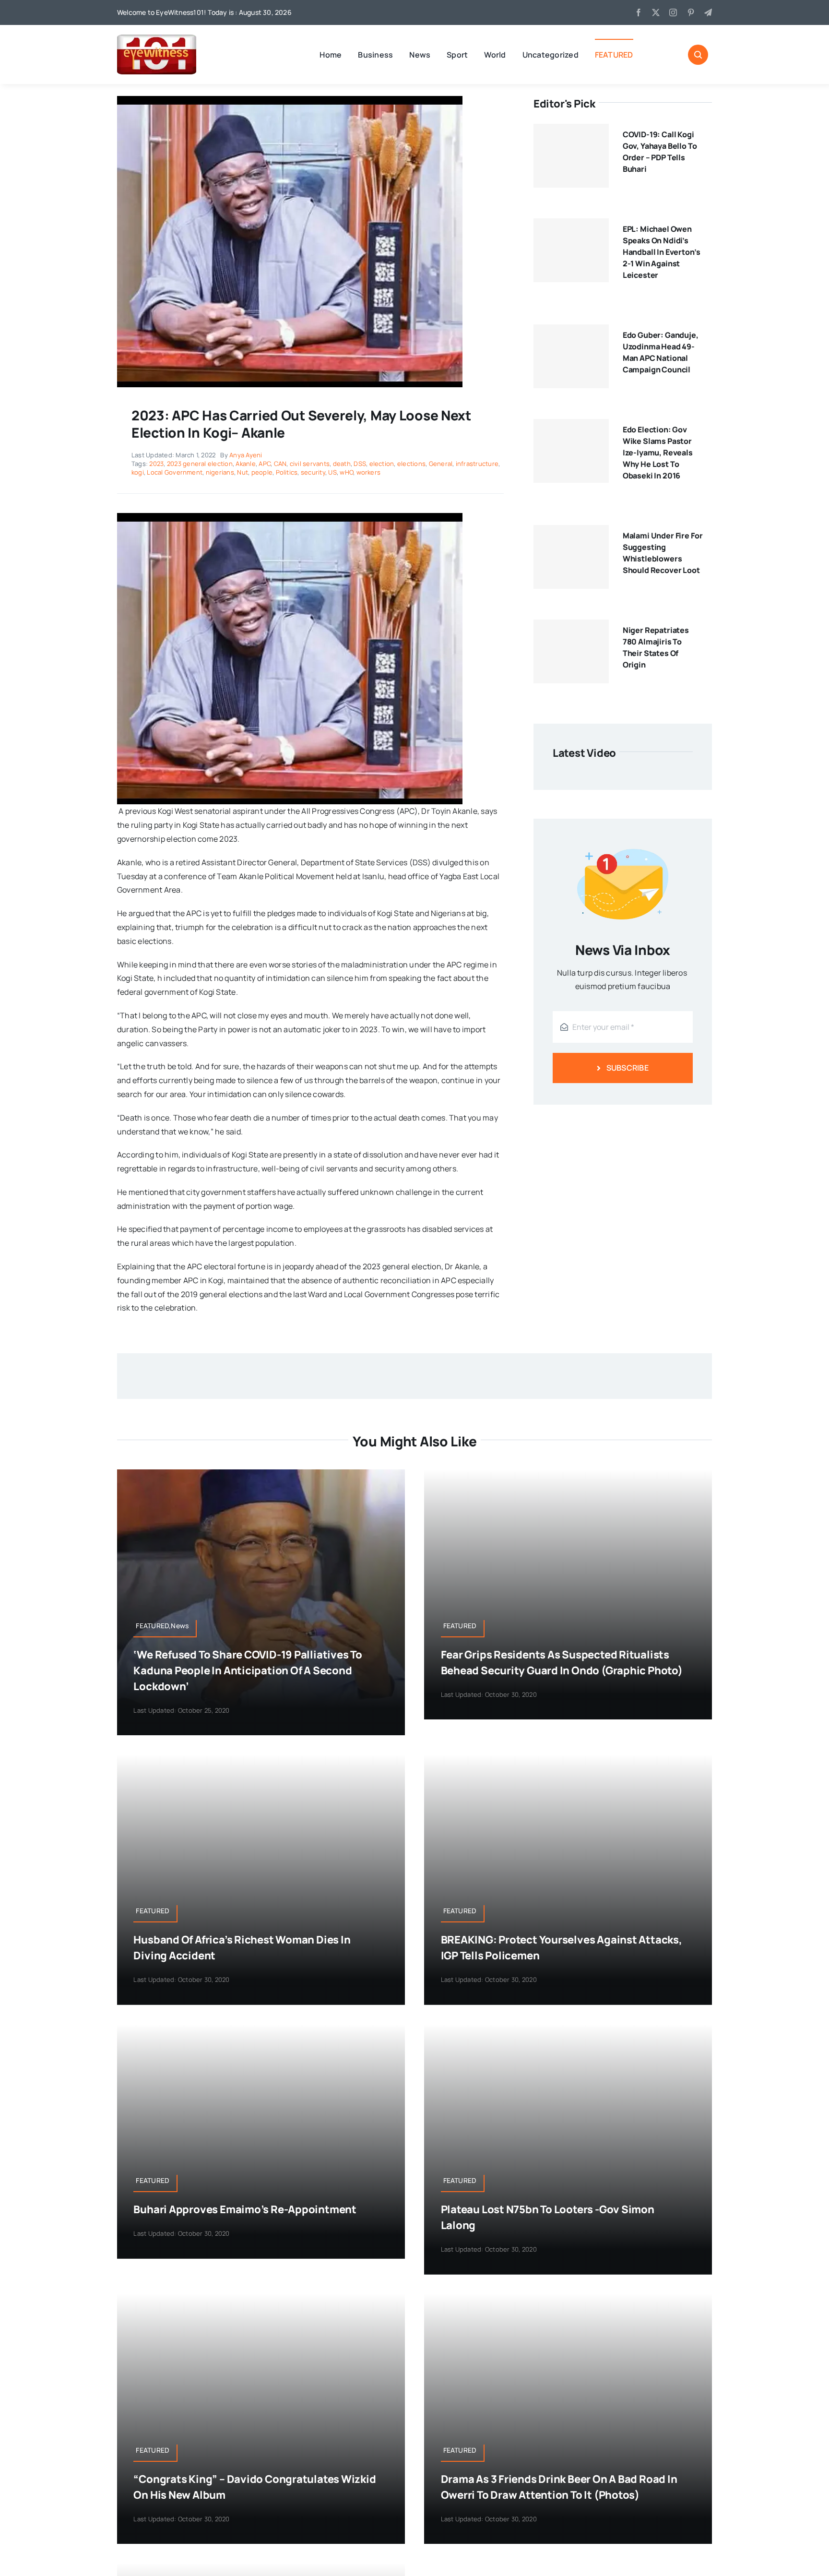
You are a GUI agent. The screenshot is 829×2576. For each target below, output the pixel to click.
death (342, 464)
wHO (346, 472)
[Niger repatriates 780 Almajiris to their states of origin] (571, 652)
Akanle (245, 464)
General (441, 464)
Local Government (175, 472)
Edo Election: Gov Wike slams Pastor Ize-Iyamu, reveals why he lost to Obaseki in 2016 (658, 453)
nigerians (220, 472)
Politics (287, 472)
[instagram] (673, 12)
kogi (138, 472)
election (382, 464)
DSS (360, 464)
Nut (243, 472)
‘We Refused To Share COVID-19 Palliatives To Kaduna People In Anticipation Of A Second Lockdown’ (248, 1670)
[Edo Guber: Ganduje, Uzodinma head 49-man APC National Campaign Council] (571, 357)
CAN (280, 464)
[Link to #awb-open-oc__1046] (698, 55)
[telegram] (708, 12)
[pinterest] (691, 12)
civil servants (310, 464)
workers (369, 472)
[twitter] (656, 12)
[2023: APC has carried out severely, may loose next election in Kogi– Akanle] (290, 100)
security (313, 472)
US (332, 472)
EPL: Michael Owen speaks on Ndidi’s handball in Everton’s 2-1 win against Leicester (662, 252)
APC (265, 464)
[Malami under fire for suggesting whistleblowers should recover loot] (571, 557)
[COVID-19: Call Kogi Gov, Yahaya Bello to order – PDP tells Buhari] (571, 156)
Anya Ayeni (246, 455)
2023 (156, 464)
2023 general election (200, 464)
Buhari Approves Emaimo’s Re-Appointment (245, 2209)
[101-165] (157, 38)
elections (411, 464)
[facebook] (639, 12)
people (262, 472)
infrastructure (477, 464)
